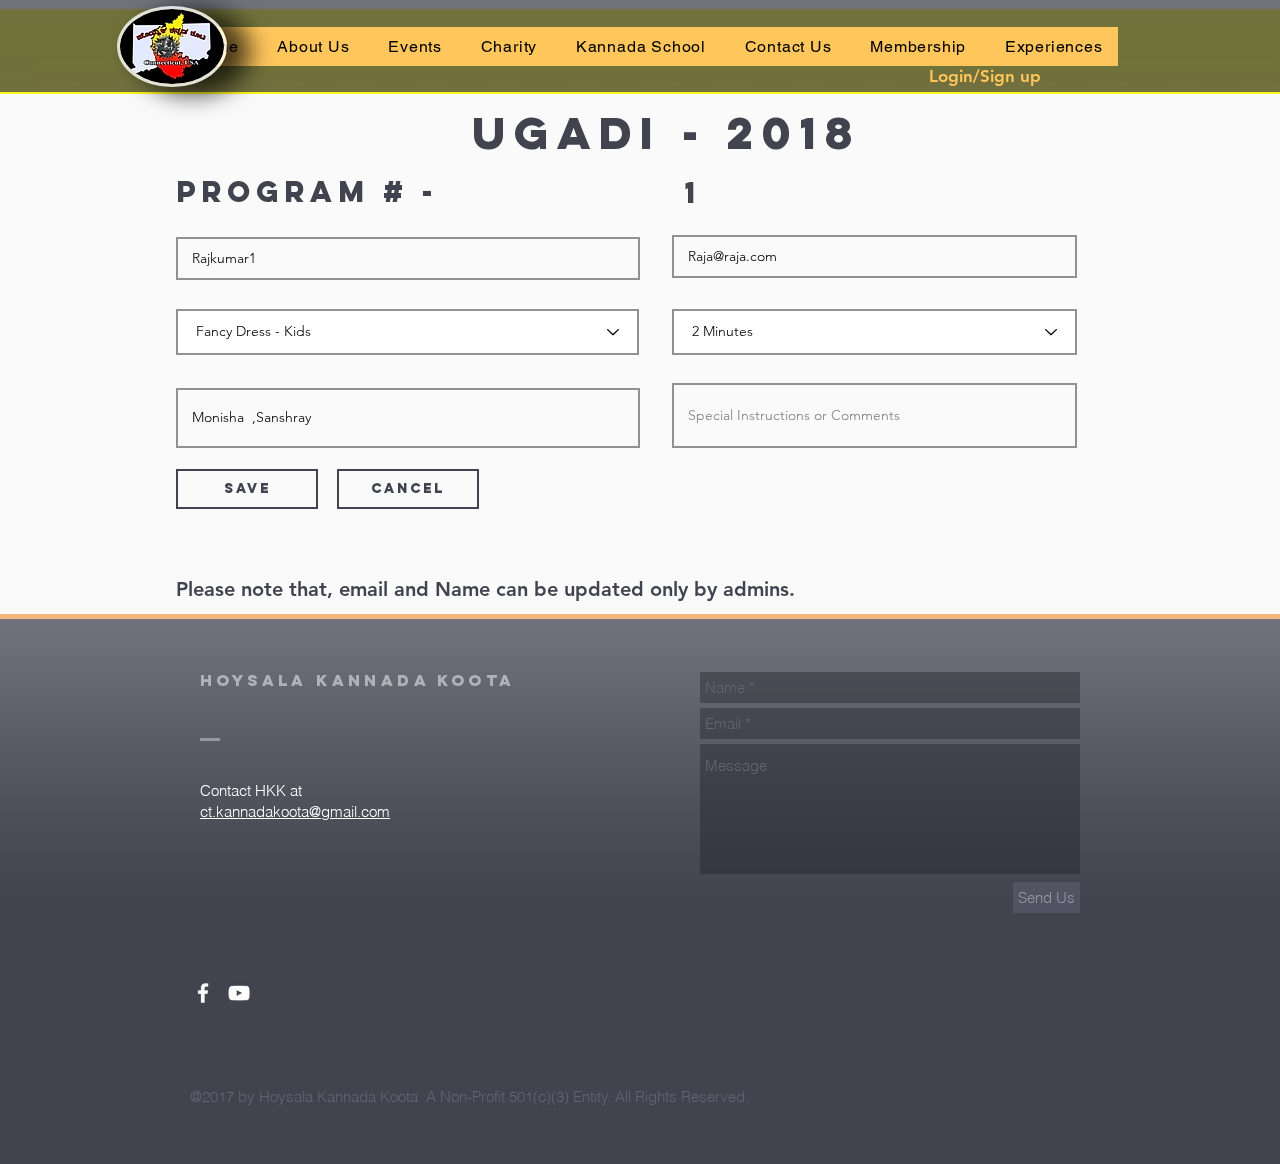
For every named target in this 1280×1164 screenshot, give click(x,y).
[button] (415, 46)
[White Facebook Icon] (203, 993)
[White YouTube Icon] (239, 993)
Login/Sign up (985, 76)
